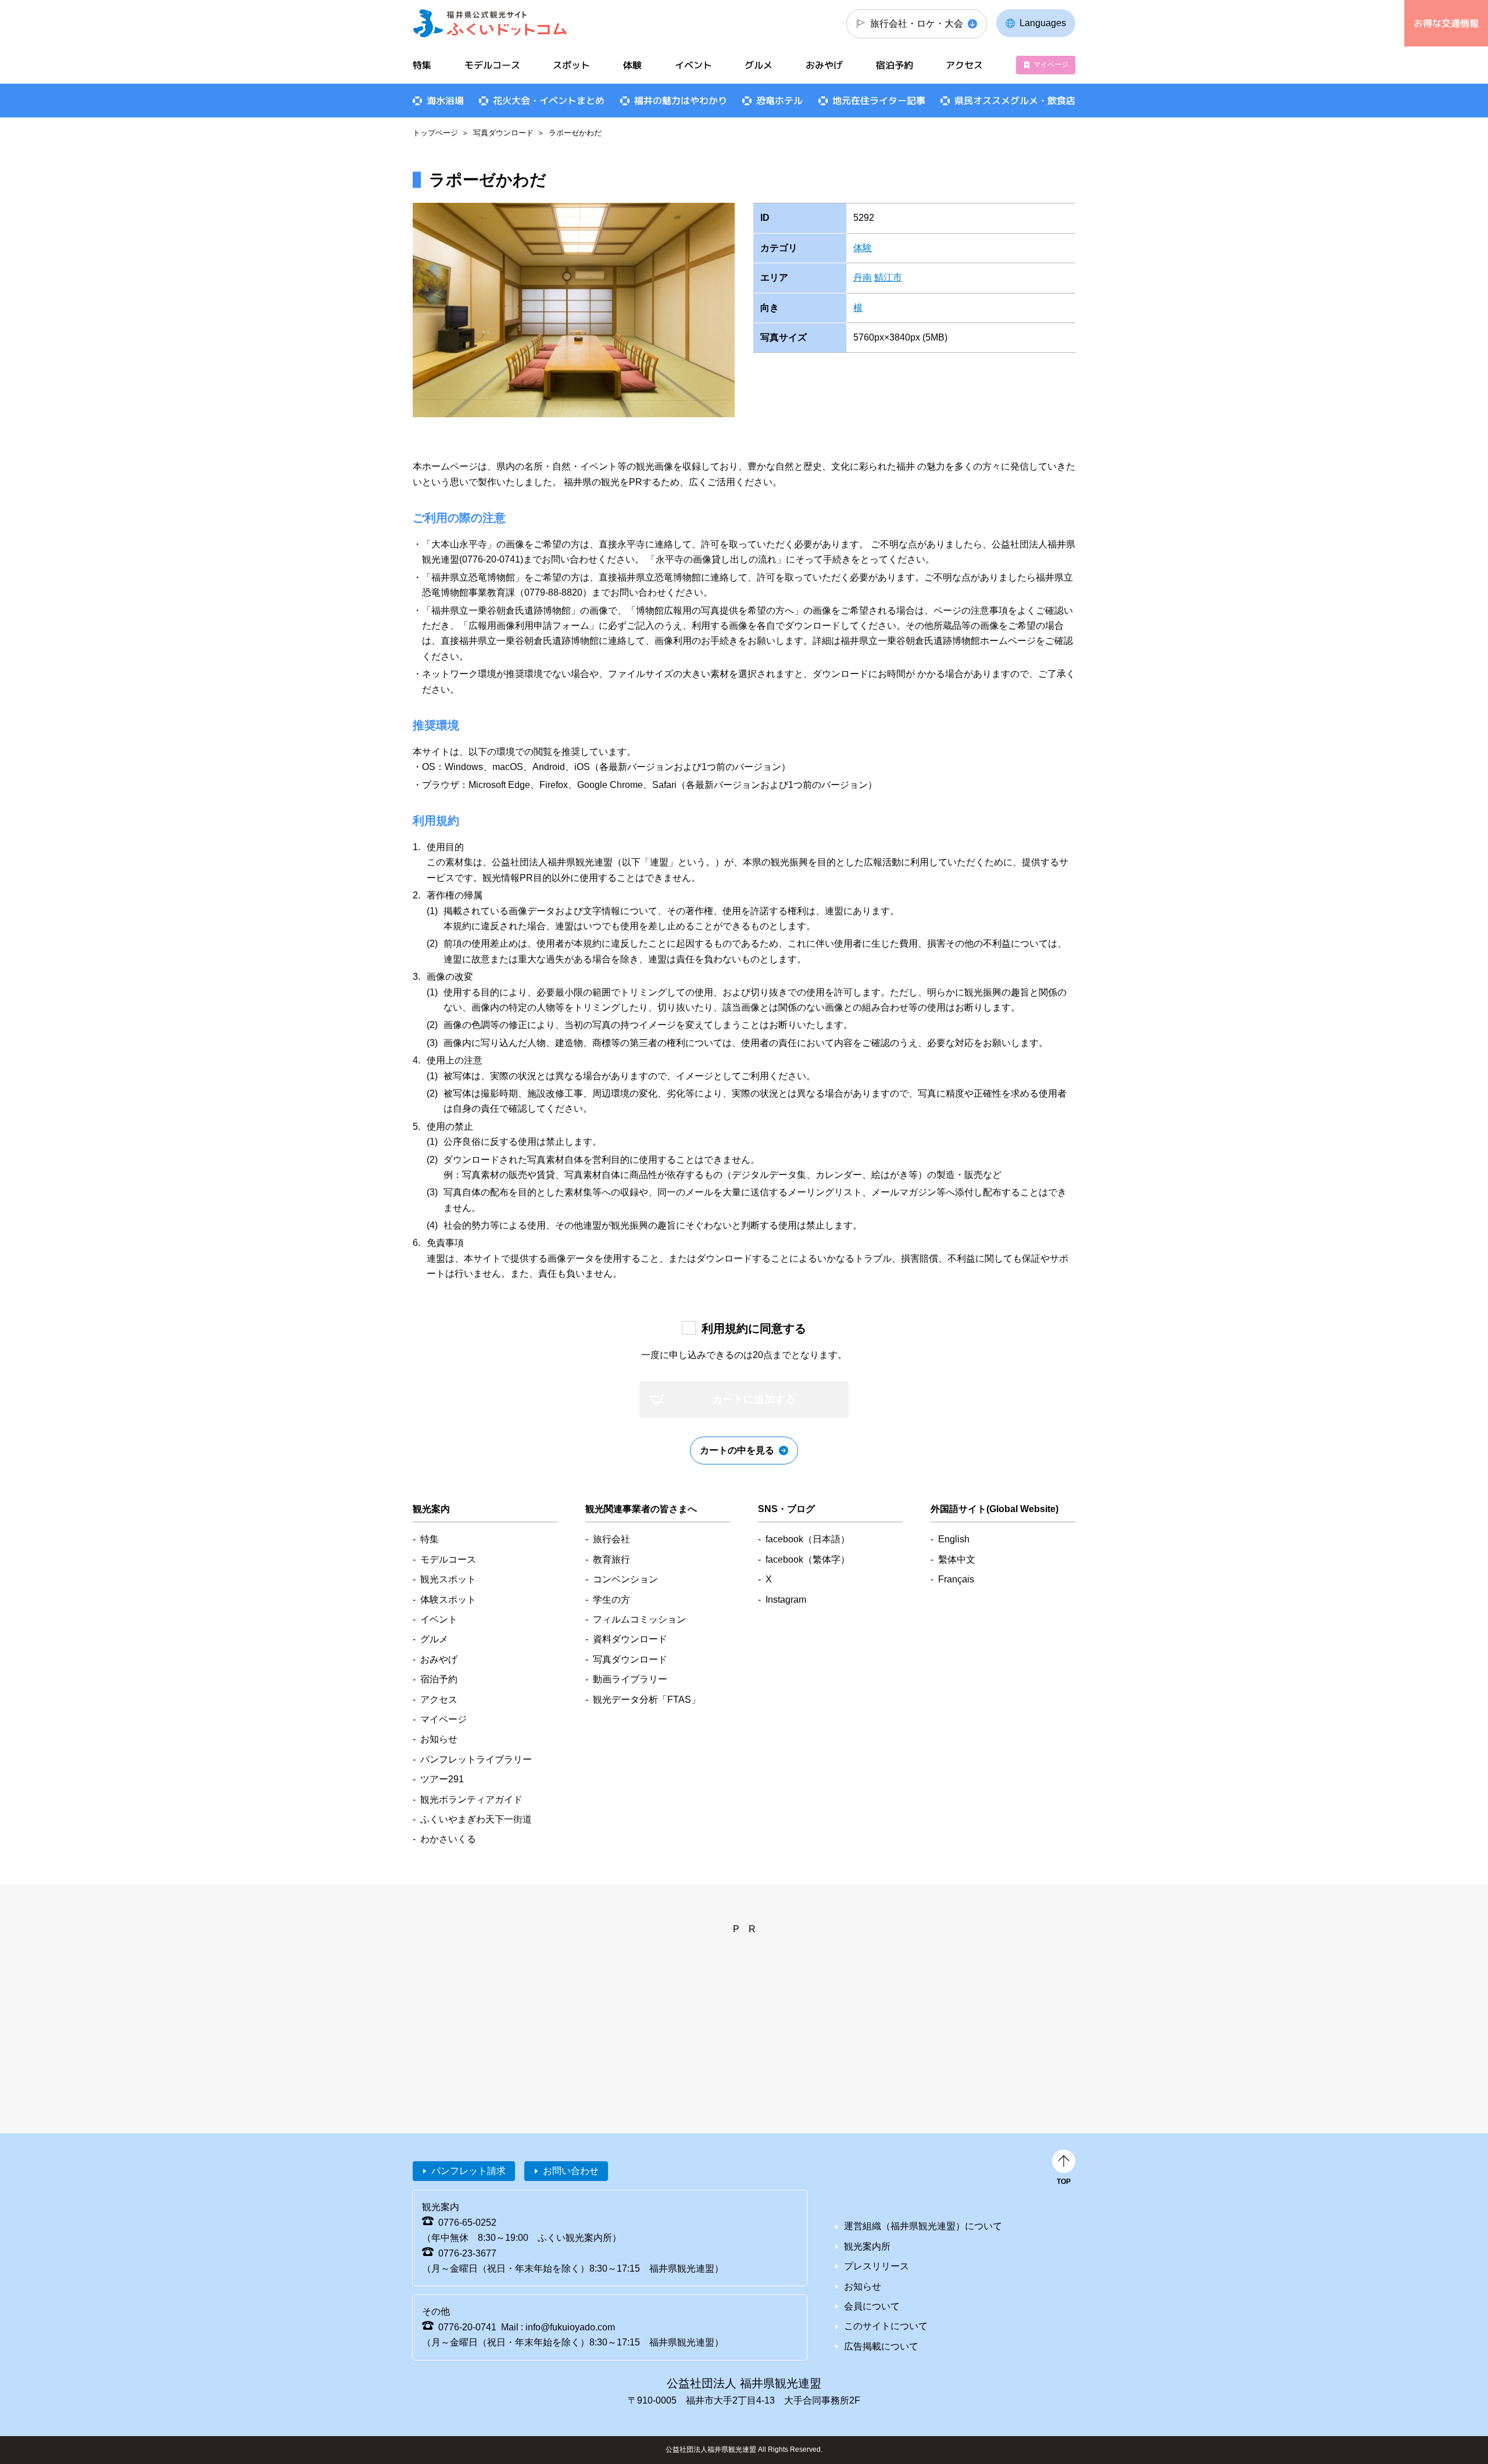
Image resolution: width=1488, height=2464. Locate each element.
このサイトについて (886, 2326)
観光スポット (448, 1579)
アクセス (964, 65)
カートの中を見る (737, 1450)
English (954, 1539)
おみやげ (824, 65)
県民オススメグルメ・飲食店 (1015, 101)
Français (956, 1579)
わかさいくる (448, 1839)
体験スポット (448, 1600)
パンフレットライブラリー (476, 1759)
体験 (863, 248)
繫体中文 (957, 1559)
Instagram (786, 1600)
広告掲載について (881, 2346)
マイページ (1051, 65)
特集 (422, 65)
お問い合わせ (571, 2171)
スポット (571, 65)
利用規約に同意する (754, 1328)
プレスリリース (877, 2266)
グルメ (759, 65)
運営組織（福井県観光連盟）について (923, 2226)
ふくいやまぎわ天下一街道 (476, 1819)
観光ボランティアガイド (471, 1799)
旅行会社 (611, 1539)
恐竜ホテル (779, 101)
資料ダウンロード (630, 1639)
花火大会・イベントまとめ (549, 101)
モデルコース (492, 65)
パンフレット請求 (468, 2171)
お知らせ (439, 1739)
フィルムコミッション (639, 1619)
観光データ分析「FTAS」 (647, 1700)
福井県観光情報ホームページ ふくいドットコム (490, 23)
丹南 (863, 277)
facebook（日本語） (808, 1539)
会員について (872, 2306)
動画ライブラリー (630, 1679)
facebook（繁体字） (808, 1559)
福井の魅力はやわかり (681, 101)
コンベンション (625, 1579)
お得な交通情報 (1446, 23)
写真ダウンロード (503, 133)
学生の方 (611, 1600)
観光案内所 (867, 2246)
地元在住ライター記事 (879, 101)
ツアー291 (442, 1779)
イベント (693, 65)
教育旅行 (611, 1559)
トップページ (435, 133)
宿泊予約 (895, 65)
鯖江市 (888, 277)
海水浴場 (445, 101)
